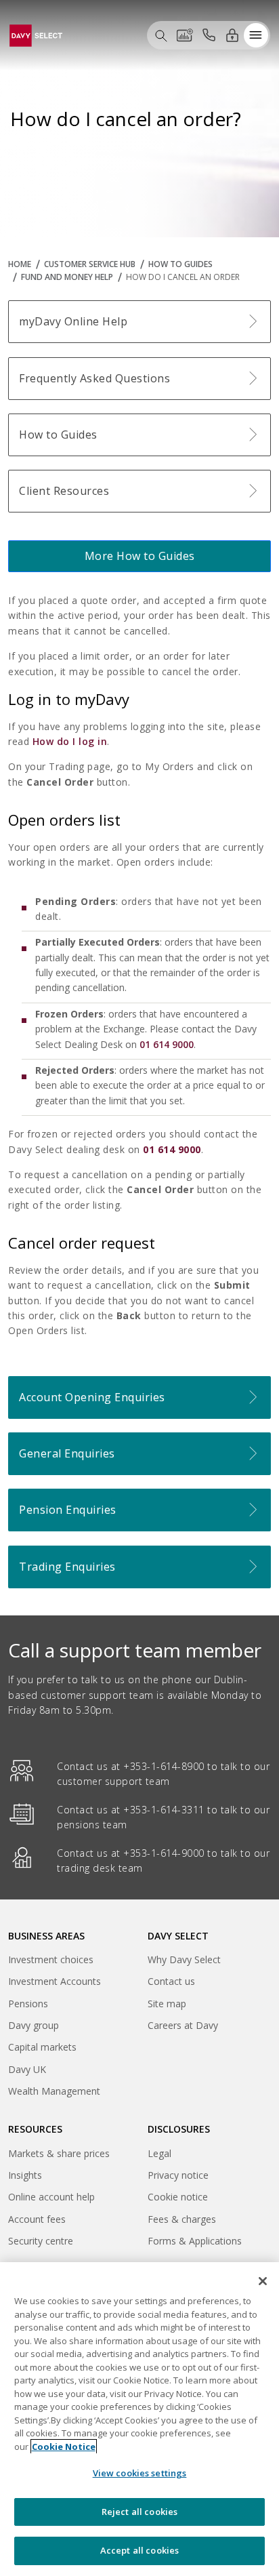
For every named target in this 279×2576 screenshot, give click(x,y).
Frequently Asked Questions (94, 378)
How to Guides (180, 264)
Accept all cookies (139, 2550)
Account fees (37, 2219)
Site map (167, 2004)
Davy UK (27, 2071)
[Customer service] (209, 35)
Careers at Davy (183, 2025)
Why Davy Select (184, 1959)
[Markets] (185, 35)
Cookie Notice (64, 2447)
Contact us (171, 1981)
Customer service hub (90, 264)
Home (20, 264)
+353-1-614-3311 (164, 1810)
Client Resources (64, 491)
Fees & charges (182, 2219)
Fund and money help (67, 277)
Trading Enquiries (67, 1567)
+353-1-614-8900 (164, 1766)
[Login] (232, 35)
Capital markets (42, 2049)
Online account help (51, 2197)
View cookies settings (140, 2473)
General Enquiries (67, 1453)
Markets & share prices (59, 2153)
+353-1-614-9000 (164, 1853)
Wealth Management (54, 2093)
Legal (159, 2153)
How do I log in (70, 741)
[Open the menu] (256, 35)
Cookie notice (178, 2197)
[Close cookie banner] (263, 2281)
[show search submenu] (161, 35)
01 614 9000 (167, 1044)
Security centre (41, 2241)
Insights (25, 2175)
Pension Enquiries (68, 1510)
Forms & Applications (195, 2241)
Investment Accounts (55, 1981)
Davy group (34, 2027)
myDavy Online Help (73, 321)
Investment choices (51, 1959)
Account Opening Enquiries (92, 1397)
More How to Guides (140, 556)
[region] (139, 2419)
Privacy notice (178, 2175)
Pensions (28, 2004)
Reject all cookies (139, 2512)
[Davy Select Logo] (36, 34)
